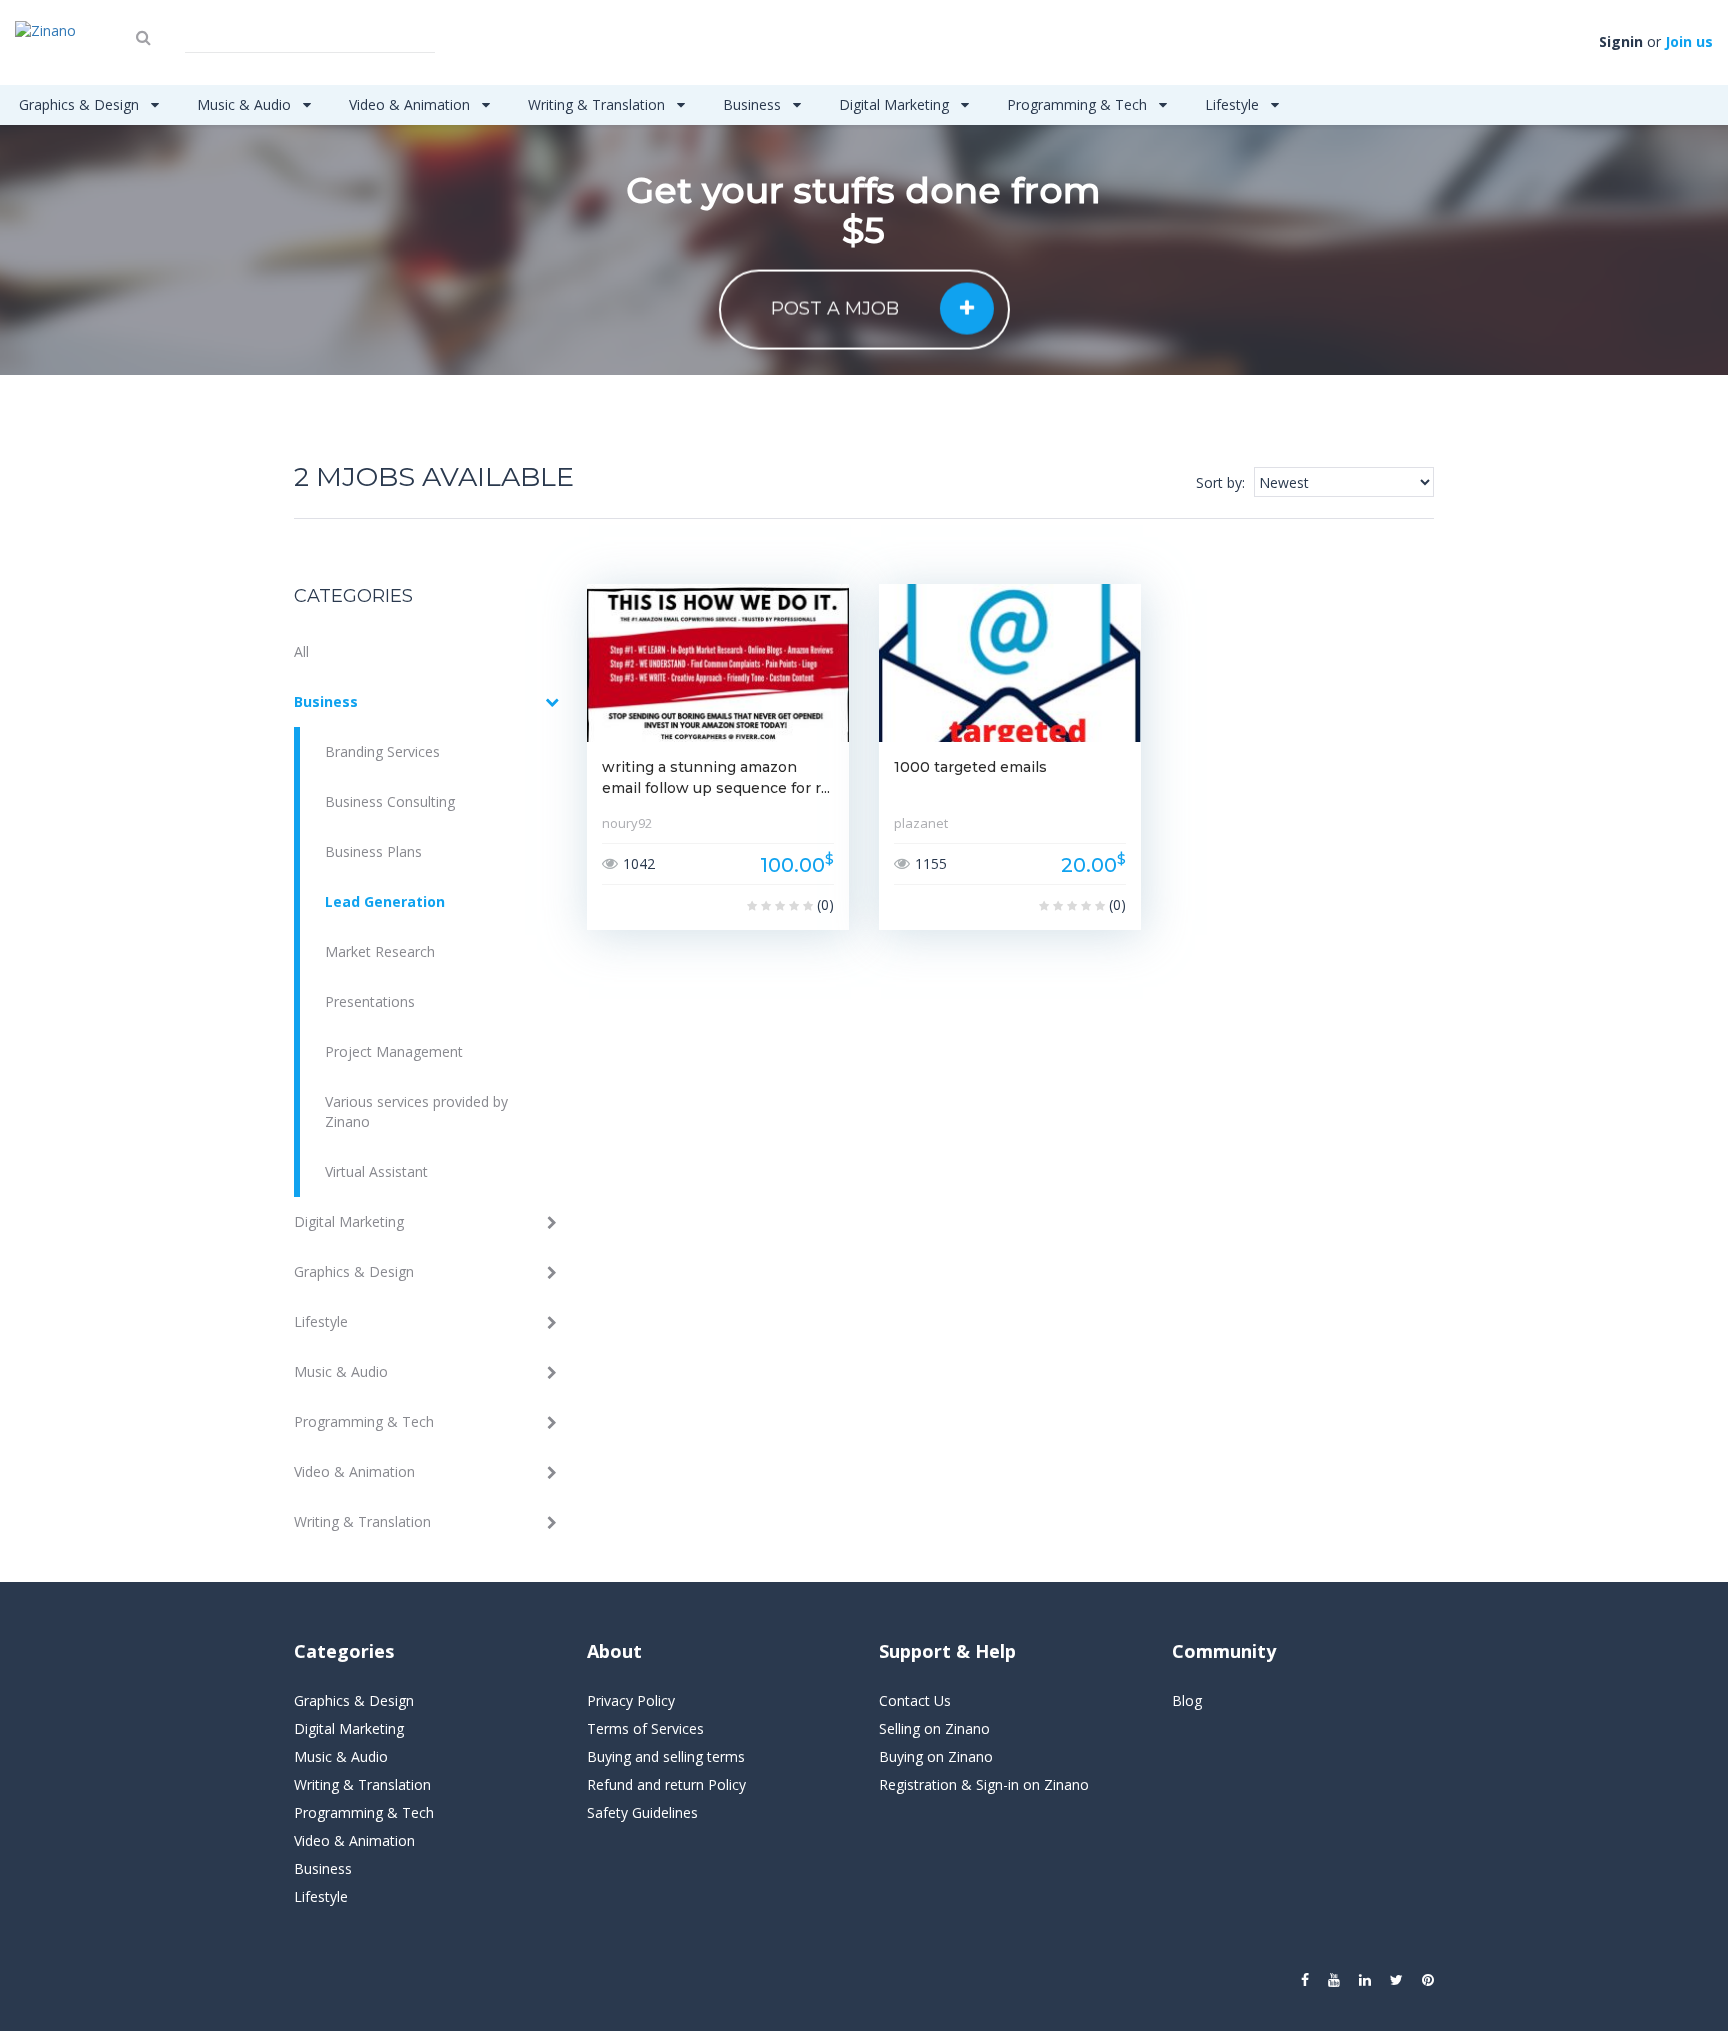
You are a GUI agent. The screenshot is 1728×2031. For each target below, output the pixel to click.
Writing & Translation (598, 104)
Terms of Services (645, 1728)
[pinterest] (1428, 1980)
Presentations (370, 1001)
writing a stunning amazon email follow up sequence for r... (716, 777)
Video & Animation (411, 104)
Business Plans (373, 851)
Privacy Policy (631, 1700)
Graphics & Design (81, 104)
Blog (1187, 1700)
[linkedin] (1365, 1980)
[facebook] (1305, 1980)
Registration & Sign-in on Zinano (984, 1784)
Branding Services (382, 751)
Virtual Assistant (376, 1171)
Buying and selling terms (666, 1756)
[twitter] (1396, 1980)
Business (754, 104)
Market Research (380, 951)
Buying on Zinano (936, 1756)
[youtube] (1334, 1980)
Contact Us (915, 1700)
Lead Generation (385, 901)
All (301, 651)
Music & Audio (246, 104)
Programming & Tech (1079, 104)
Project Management (394, 1051)
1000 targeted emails (970, 767)
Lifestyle (1234, 104)
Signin (1621, 41)
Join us (1689, 41)
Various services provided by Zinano (416, 1111)
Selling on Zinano (934, 1728)
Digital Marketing (896, 104)
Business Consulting (390, 801)
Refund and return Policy (666, 1784)
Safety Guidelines (642, 1812)
